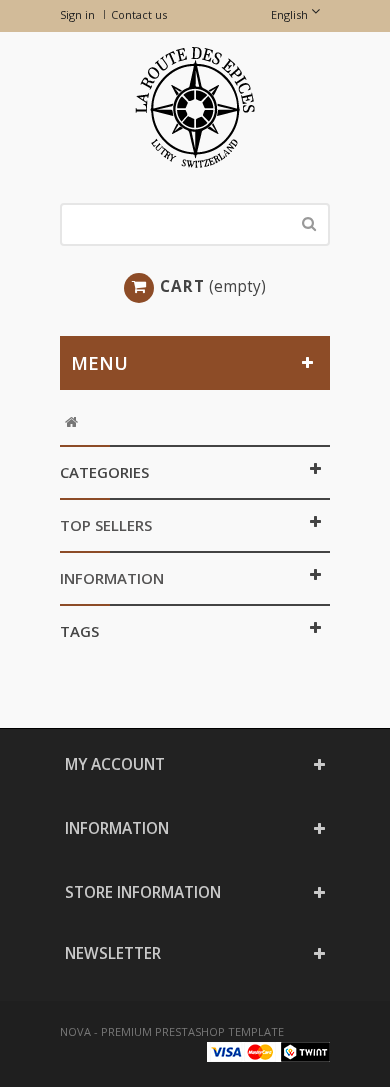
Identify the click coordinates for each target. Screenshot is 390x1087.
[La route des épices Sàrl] (195, 107)
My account (115, 764)
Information (112, 578)
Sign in (77, 14)
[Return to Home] (71, 422)
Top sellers (106, 525)
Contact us (139, 14)
